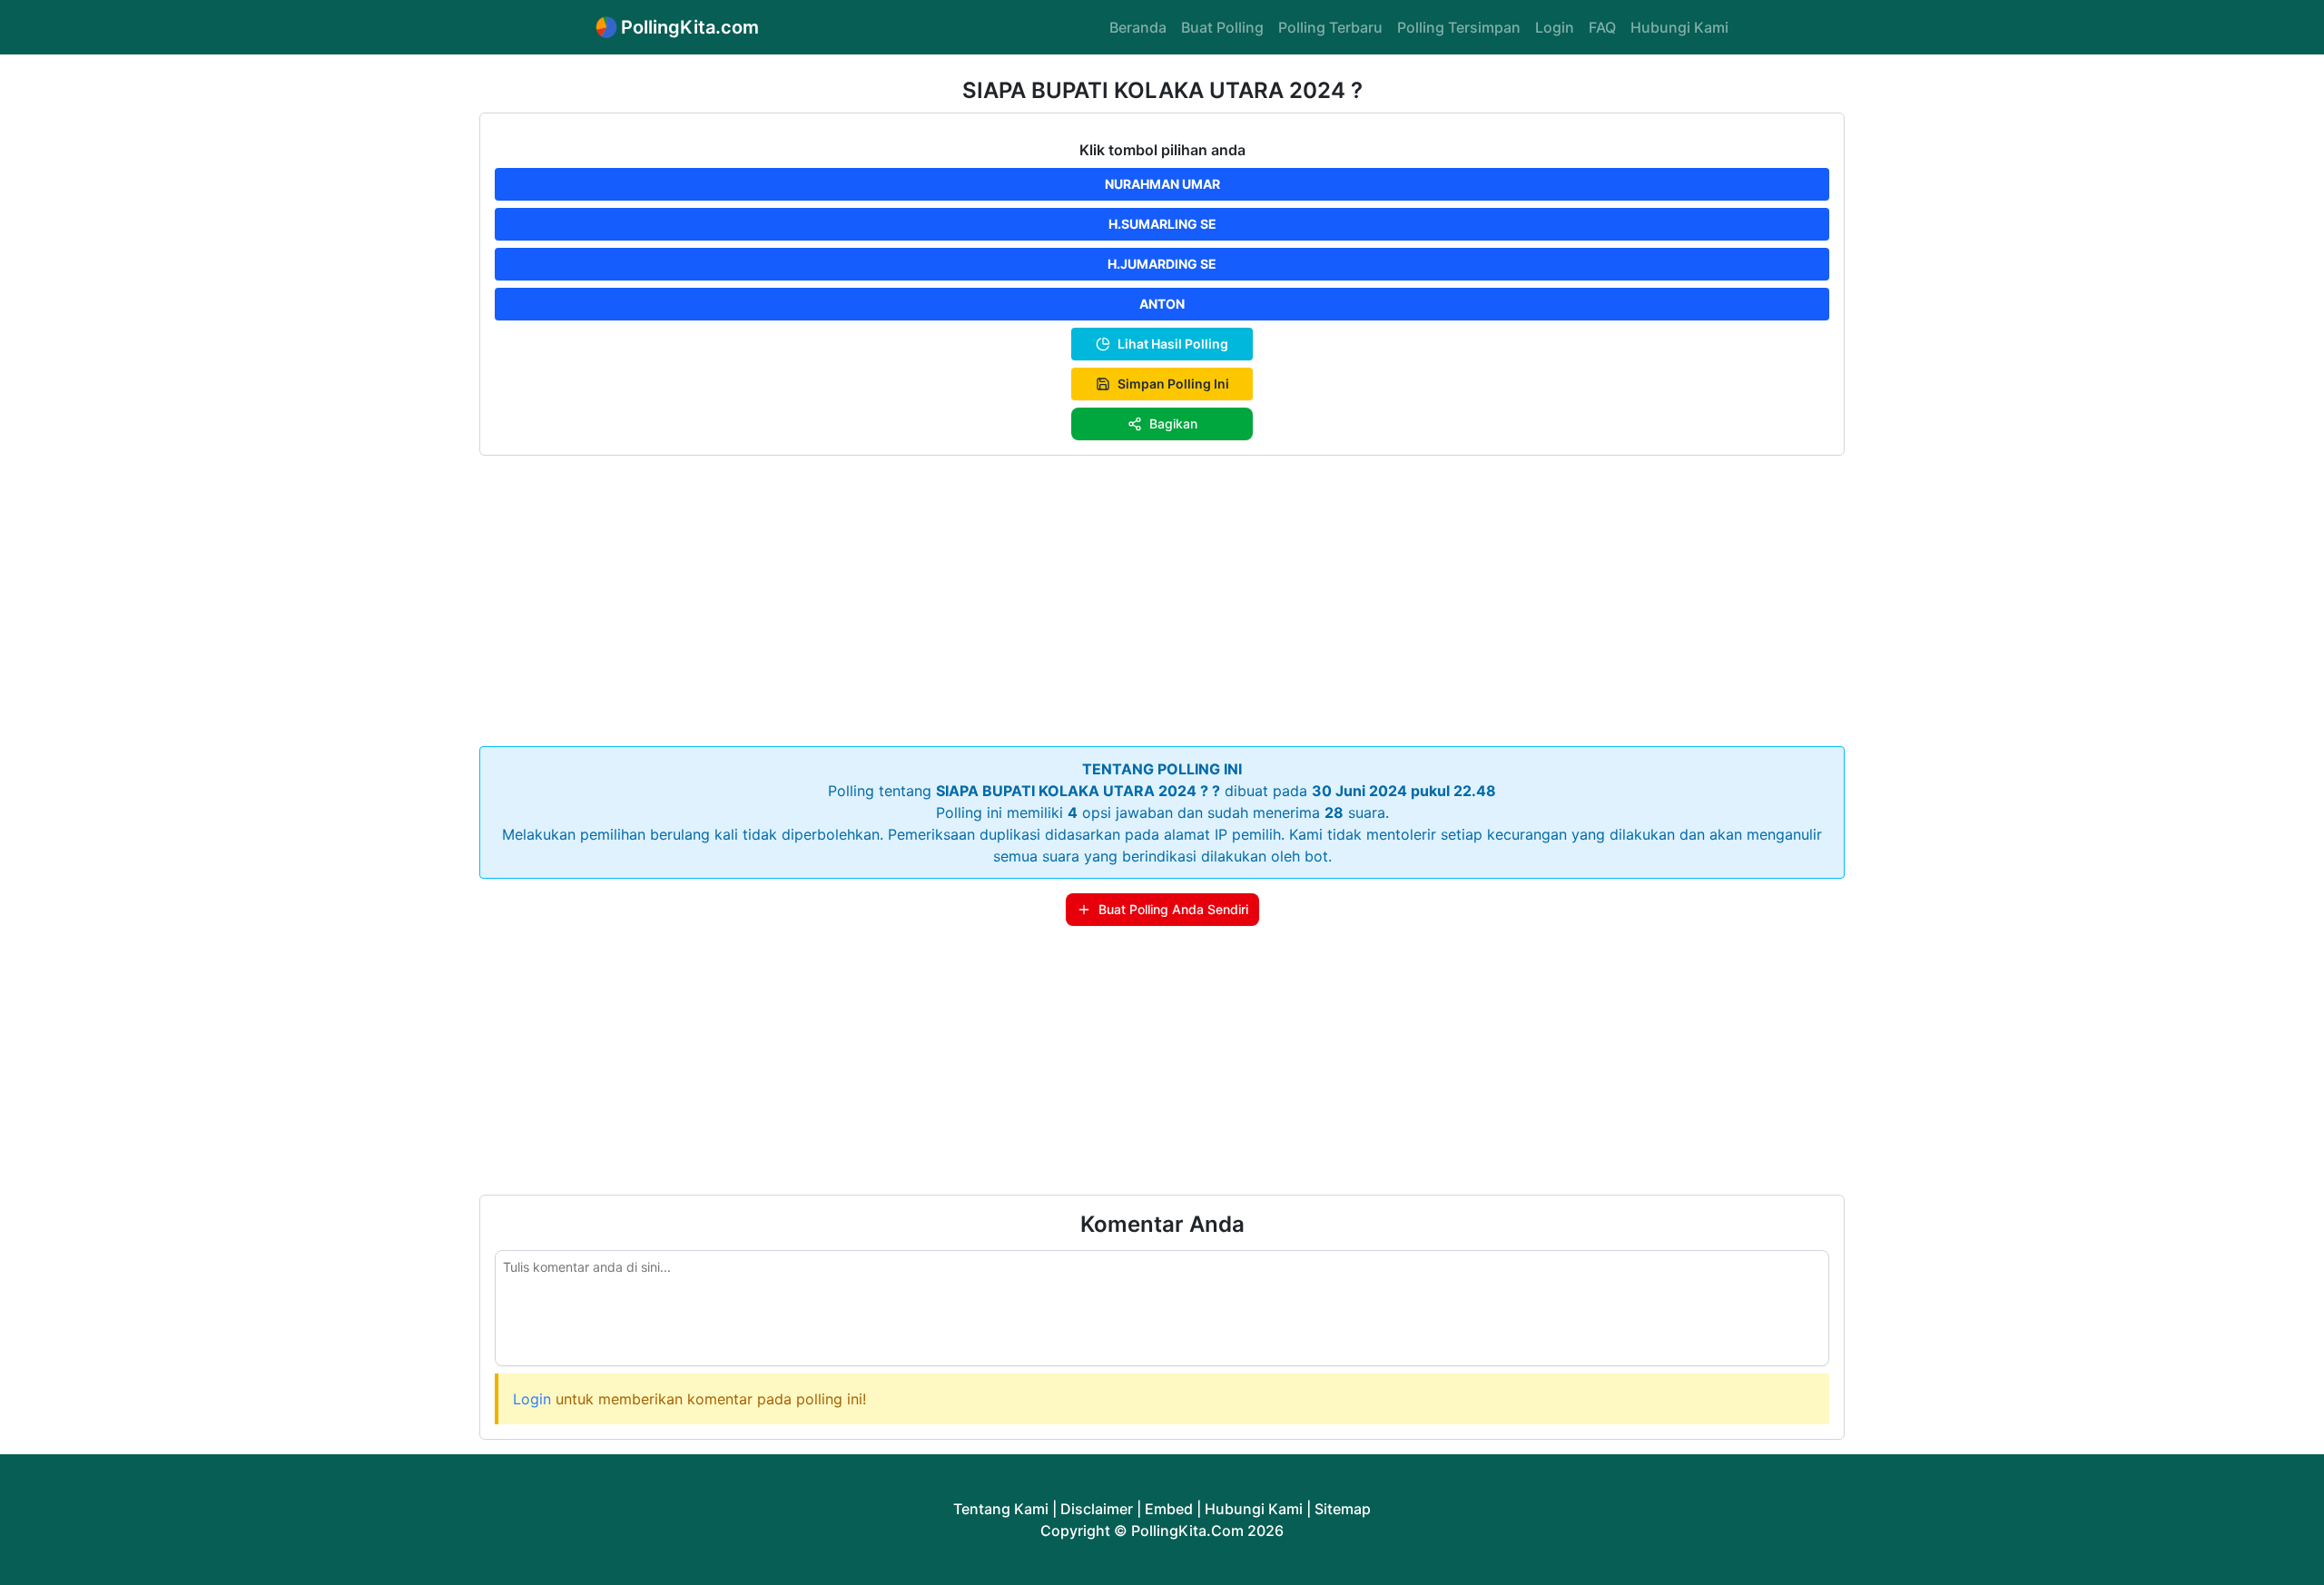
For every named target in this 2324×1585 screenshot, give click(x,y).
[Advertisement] (1162, 597)
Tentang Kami (1001, 1509)
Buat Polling (1222, 27)
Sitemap (1343, 1509)
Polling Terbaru (1330, 27)
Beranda (1138, 27)
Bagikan (1173, 423)
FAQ (1602, 27)
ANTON (1162, 304)
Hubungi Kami (1679, 27)
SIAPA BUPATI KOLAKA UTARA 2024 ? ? (1078, 791)
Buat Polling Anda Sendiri (1173, 909)
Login (1555, 27)
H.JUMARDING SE (1162, 264)
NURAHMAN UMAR (1162, 184)
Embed (1169, 1509)
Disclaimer (1097, 1509)
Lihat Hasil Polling (1173, 344)
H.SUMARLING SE (1162, 224)
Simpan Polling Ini (1173, 384)
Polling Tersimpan (1459, 27)
